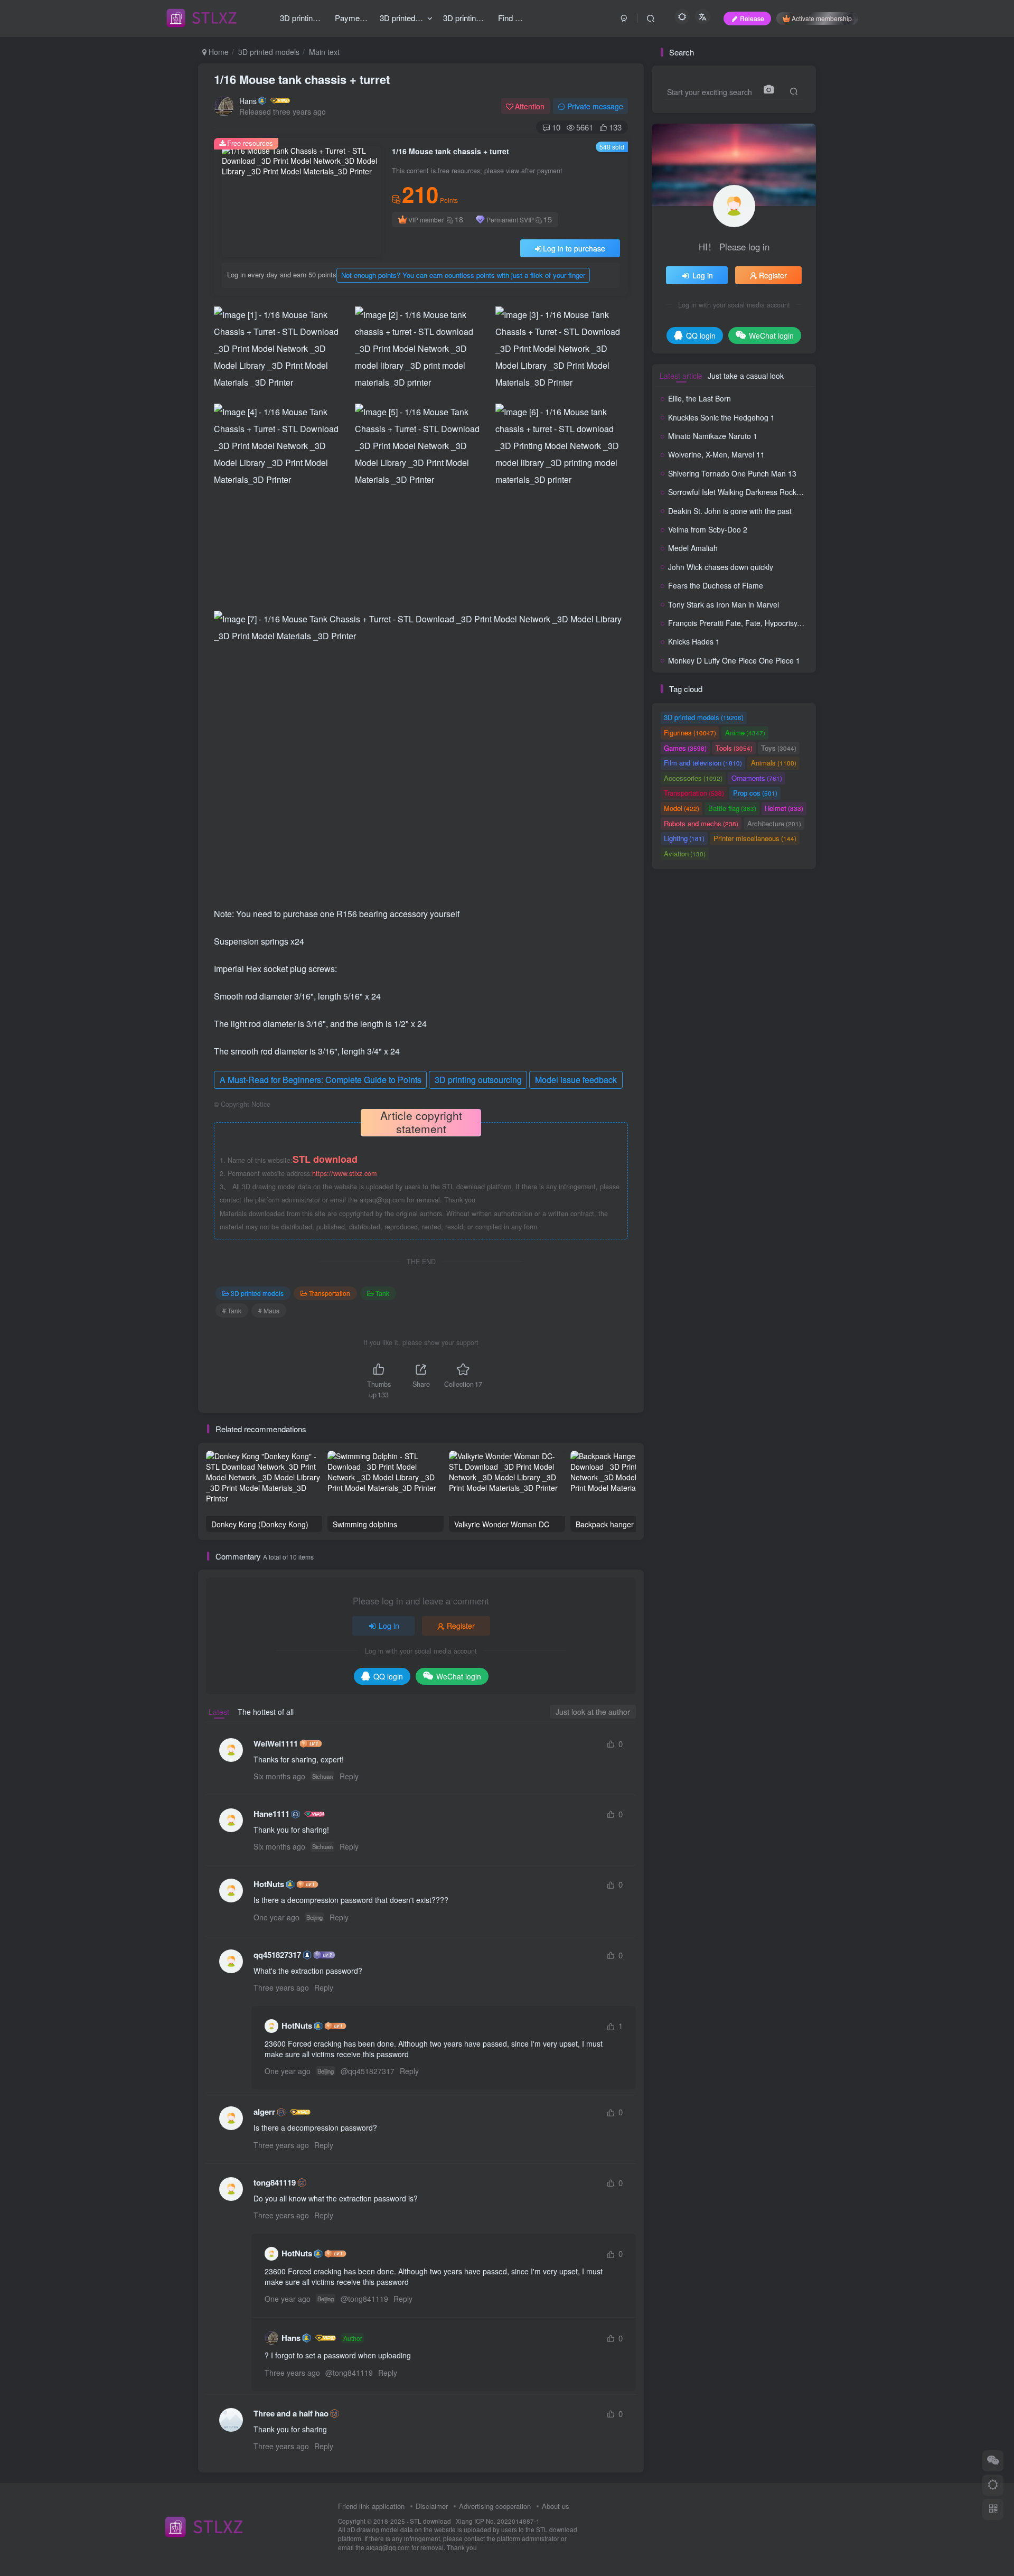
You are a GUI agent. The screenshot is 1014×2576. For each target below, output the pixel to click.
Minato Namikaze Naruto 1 (713, 436)
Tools (734, 748)
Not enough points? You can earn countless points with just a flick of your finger (463, 275)
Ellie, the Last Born (700, 398)
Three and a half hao (291, 2414)
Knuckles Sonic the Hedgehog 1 (721, 417)
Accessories (693, 778)
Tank (382, 1293)
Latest (219, 1712)
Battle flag (732, 808)
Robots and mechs (701, 823)
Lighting (684, 838)
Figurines (690, 732)
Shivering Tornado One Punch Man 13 (732, 473)
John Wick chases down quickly (721, 567)
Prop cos (755, 793)
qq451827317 (277, 1955)
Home (218, 52)
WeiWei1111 (276, 1744)
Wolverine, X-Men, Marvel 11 (716, 454)
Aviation (685, 853)
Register (461, 1626)
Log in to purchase (574, 248)
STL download (431, 2521)
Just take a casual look (746, 376)
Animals (774, 763)
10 (556, 127)
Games (685, 748)
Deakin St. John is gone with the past (730, 511)
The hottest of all (266, 1712)
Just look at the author (593, 1712)
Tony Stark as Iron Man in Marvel (724, 604)
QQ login (388, 1676)
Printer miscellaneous (755, 838)
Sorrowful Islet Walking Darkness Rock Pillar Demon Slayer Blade (777, 492)
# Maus (269, 1310)
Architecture (774, 823)
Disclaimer (432, 2506)
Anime (745, 732)
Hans (248, 101)
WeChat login (459, 1676)
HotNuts (269, 1884)
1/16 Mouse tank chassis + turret (302, 79)
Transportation (330, 1293)
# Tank (232, 1310)
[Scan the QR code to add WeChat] (993, 2461)
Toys (779, 748)
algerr (264, 2112)
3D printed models (269, 52)
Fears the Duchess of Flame (716, 585)
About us (556, 2506)
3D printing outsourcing (478, 1080)
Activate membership (822, 18)
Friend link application (371, 2506)
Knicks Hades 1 (694, 641)
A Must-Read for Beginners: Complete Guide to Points (321, 1080)
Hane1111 (271, 1814)
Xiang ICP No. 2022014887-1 (498, 2521)
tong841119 (275, 2183)
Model (682, 808)
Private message (595, 106)
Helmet (784, 808)
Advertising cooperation (495, 2506)
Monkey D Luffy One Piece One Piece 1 (734, 660)
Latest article (681, 376)
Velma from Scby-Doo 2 (708, 529)
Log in (389, 1626)
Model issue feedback (576, 1080)
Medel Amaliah (693, 548)
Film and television (703, 763)
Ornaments (757, 778)
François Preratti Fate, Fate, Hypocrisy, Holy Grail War (759, 623)
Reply (349, 1776)
